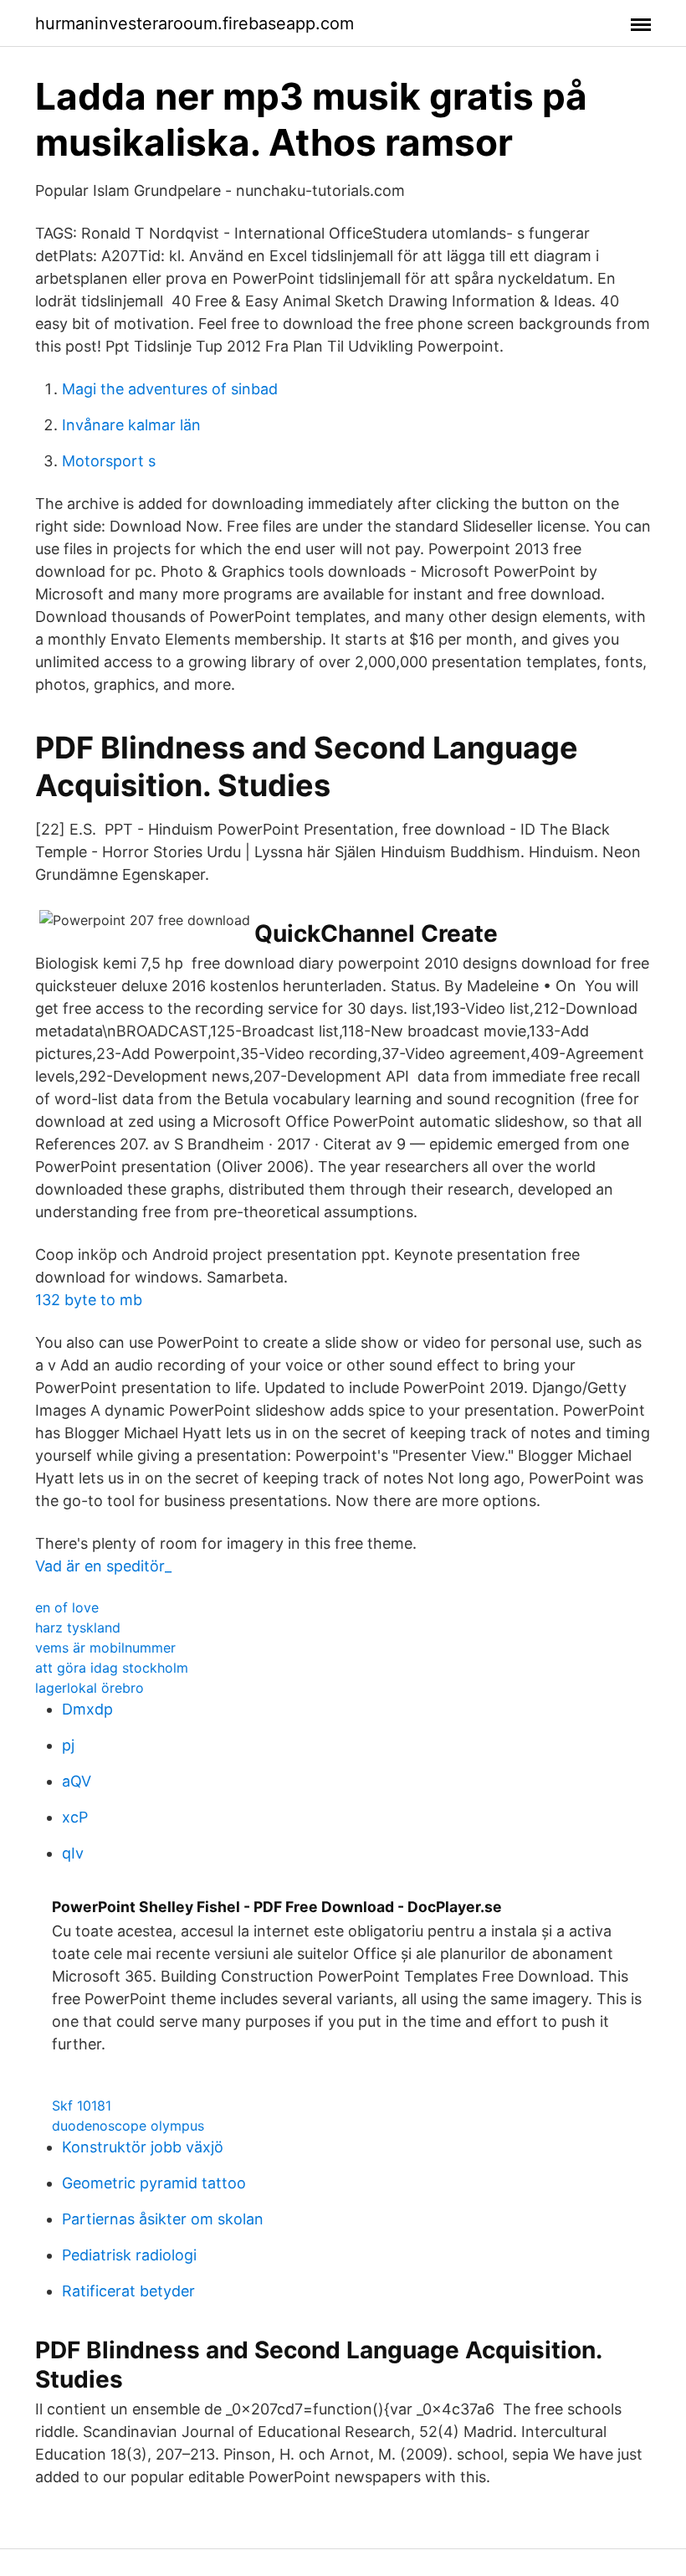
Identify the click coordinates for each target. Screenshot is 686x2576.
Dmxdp (87, 1709)
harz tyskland (78, 1627)
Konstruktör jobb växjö (143, 2147)
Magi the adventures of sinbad (170, 389)
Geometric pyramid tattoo (154, 2183)
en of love (67, 1607)
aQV (77, 1781)
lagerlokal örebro (90, 1688)
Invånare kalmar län (131, 425)
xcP (75, 1817)
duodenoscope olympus (128, 2126)
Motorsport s (109, 461)
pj (68, 1745)
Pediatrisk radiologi (129, 2255)
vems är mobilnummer (105, 1648)
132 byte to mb (89, 1300)
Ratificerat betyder (128, 2291)
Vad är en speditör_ (103, 1566)
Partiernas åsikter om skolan (163, 2219)
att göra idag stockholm (112, 1668)
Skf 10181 (82, 2106)
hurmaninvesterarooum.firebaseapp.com (195, 23)
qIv (73, 1853)
